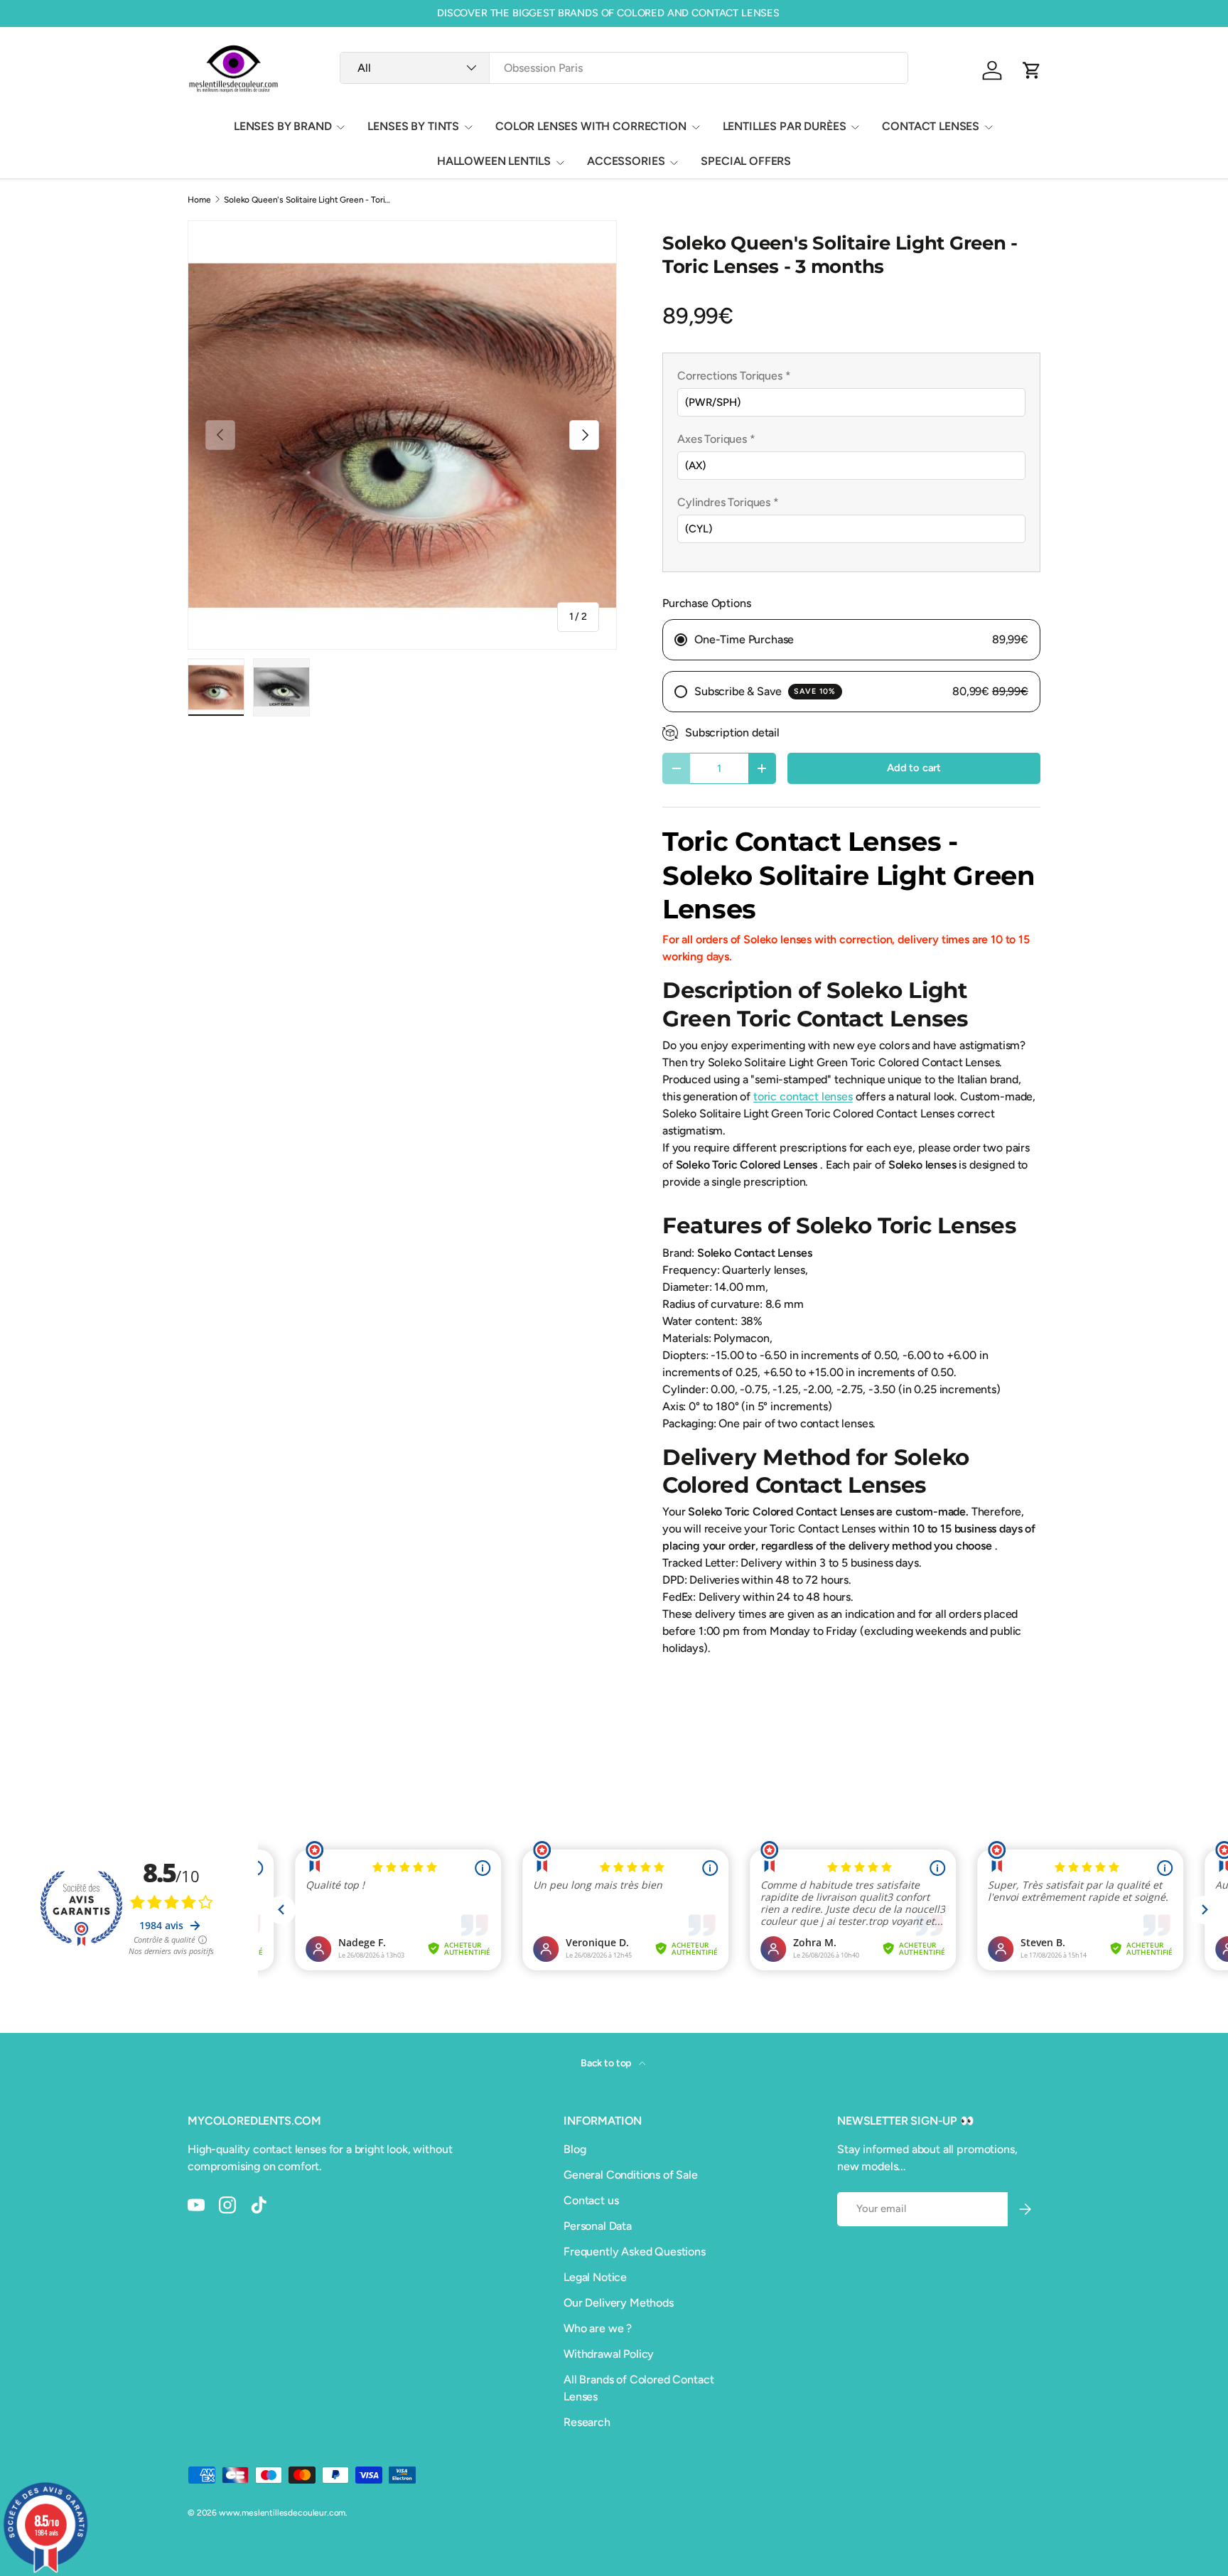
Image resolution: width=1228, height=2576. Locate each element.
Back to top (607, 2063)
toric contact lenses (803, 1096)
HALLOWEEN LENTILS (494, 161)
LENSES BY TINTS (413, 126)
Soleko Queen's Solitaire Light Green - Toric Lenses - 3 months (309, 200)
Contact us (591, 2200)
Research (587, 2422)
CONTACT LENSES (931, 126)
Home (199, 200)
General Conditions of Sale (631, 2175)
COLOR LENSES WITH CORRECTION (591, 126)
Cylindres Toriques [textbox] (728, 502)
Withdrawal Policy (609, 2354)
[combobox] (624, 68)
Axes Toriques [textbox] (716, 439)
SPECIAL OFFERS (746, 161)
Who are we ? (598, 2328)
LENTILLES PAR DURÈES (785, 126)
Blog (575, 2149)
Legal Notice (595, 2277)
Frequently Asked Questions (635, 2252)
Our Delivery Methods (619, 2303)
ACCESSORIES (626, 161)
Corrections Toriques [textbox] (734, 376)
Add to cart (914, 768)
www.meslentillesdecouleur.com (282, 2513)
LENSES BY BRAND (283, 126)
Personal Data (598, 2226)
